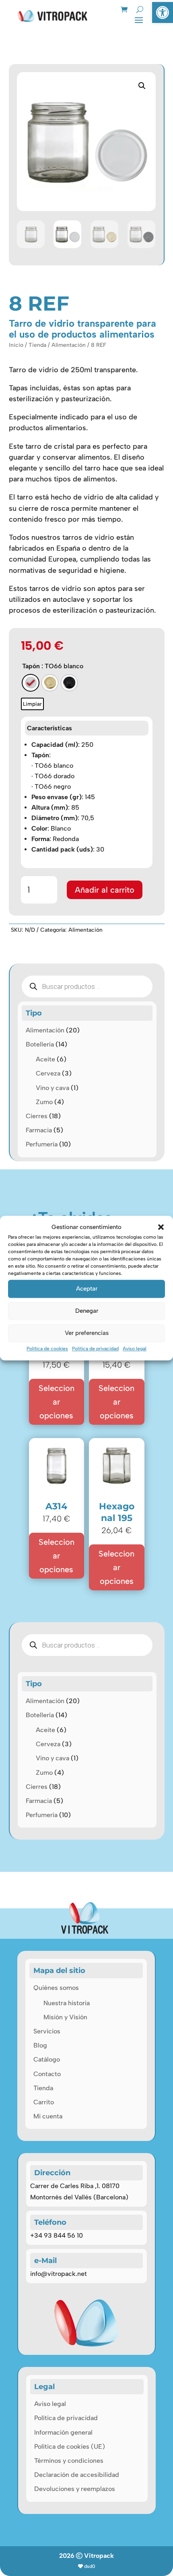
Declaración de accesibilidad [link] (77, 2475)
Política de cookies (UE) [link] (70, 2446)
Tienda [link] (37, 345)
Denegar (87, 1311)
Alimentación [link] (69, 345)
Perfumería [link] (42, 1144)
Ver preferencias (87, 1333)
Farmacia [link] (39, 1130)
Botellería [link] (40, 1044)
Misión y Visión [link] (65, 2017)
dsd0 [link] (90, 2566)
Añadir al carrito (105, 890)
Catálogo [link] (47, 2059)
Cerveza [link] (48, 1073)
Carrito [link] (44, 2102)
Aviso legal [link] (135, 1349)
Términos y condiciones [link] (69, 2461)
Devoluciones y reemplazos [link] (75, 2489)
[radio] (31, 683)
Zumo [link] (44, 1102)
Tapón (31, 666)
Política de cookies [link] (47, 1349)
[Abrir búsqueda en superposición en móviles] (87, 986)
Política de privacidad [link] (95, 1349)
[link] (163, 12)
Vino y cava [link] (53, 1088)
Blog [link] (40, 2045)
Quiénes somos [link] (56, 1988)
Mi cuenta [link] (48, 2116)
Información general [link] (63, 2432)
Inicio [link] (16, 345)
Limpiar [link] (32, 704)
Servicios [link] (47, 2031)
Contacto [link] (47, 2074)
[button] (161, 1227)
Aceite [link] (45, 1059)
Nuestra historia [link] (67, 2003)
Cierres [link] (37, 1116)
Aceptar (87, 1289)
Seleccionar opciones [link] (57, 1402)
